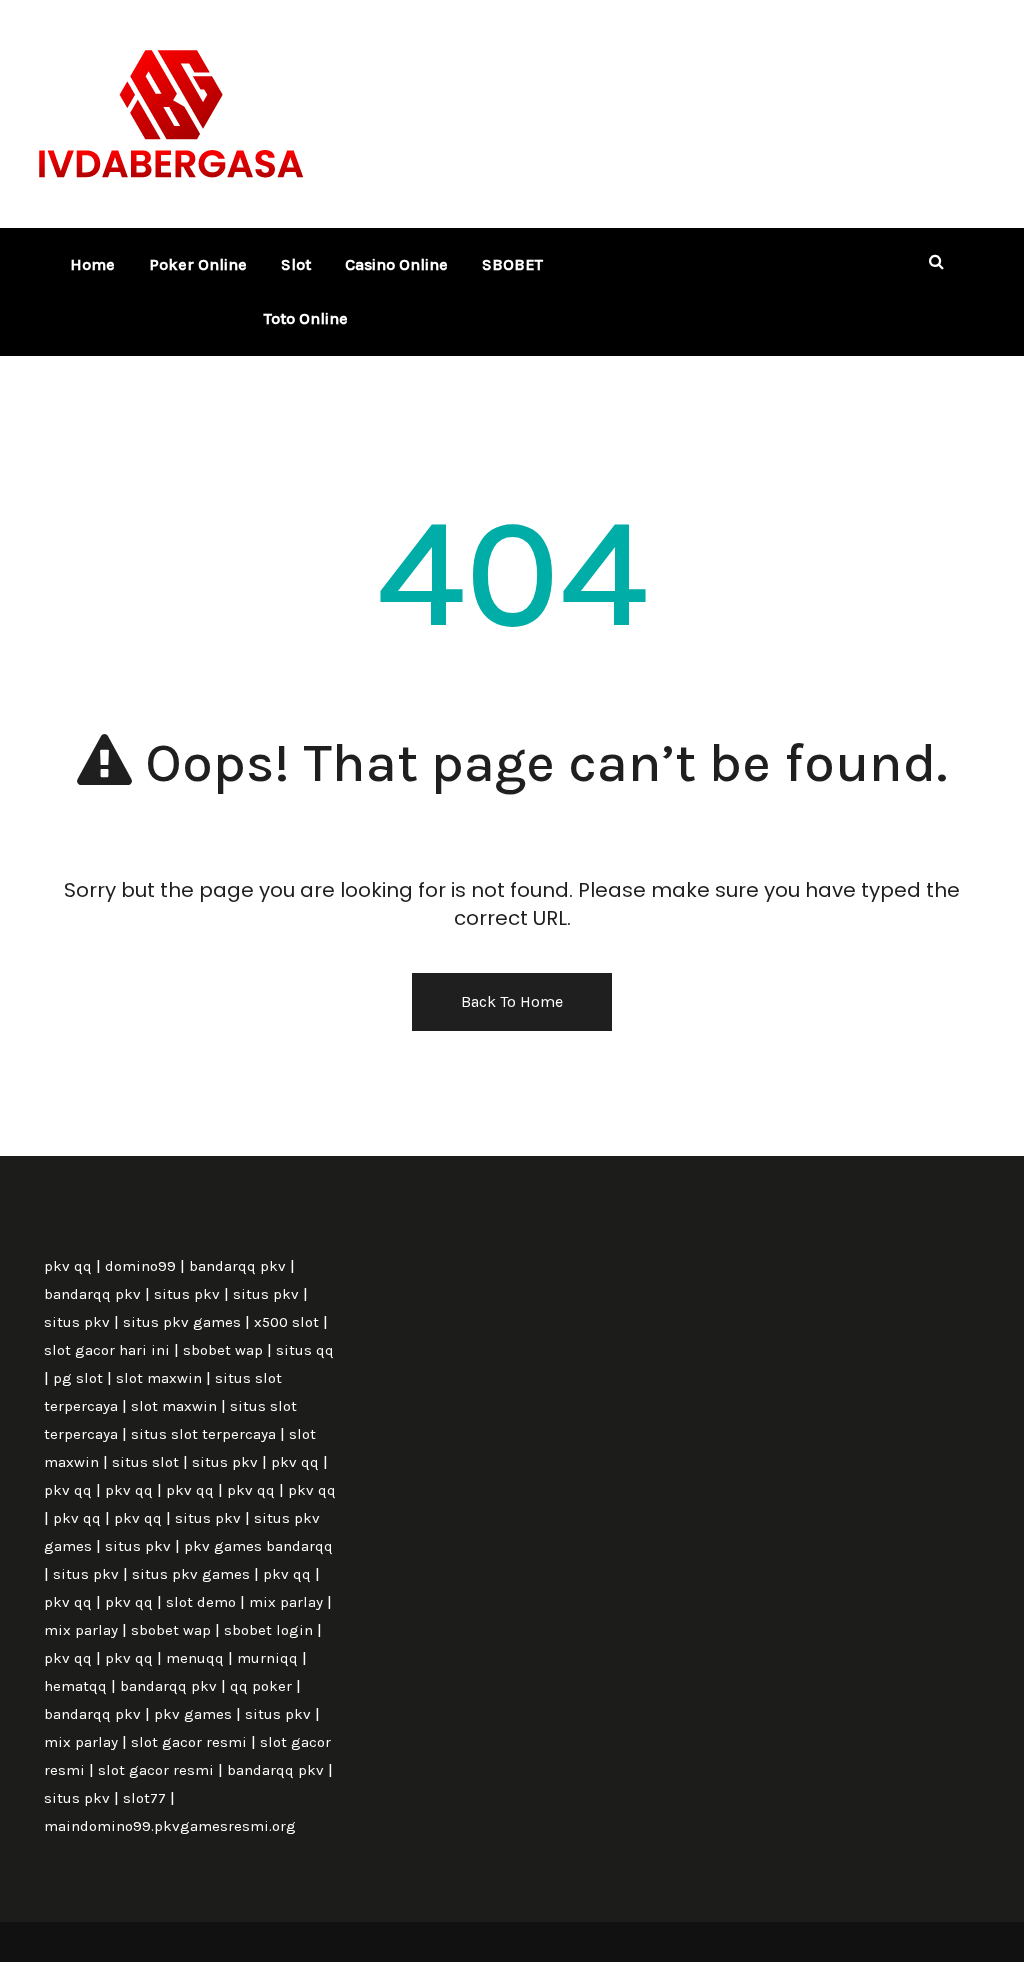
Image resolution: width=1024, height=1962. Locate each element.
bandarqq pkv (237, 1266)
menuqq (195, 1658)
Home (92, 264)
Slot (296, 264)
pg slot (78, 1378)
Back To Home (512, 1001)
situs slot (145, 1462)
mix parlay (286, 1602)
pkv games (193, 1714)
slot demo (201, 1602)
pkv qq (68, 1266)
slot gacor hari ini (107, 1350)
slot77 (144, 1798)
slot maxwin (159, 1378)
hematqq (75, 1686)
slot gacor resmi (189, 1742)
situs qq (305, 1350)
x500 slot (286, 1322)
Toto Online (306, 318)
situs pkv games (182, 1322)
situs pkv (187, 1294)
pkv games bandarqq (258, 1546)
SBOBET (512, 264)
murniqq (267, 1658)
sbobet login (268, 1630)
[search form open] (936, 262)
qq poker (261, 1686)
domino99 (140, 1266)
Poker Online (198, 264)
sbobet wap (223, 1350)
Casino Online (396, 264)
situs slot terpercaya (203, 1434)
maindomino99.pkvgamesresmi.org (170, 1826)
